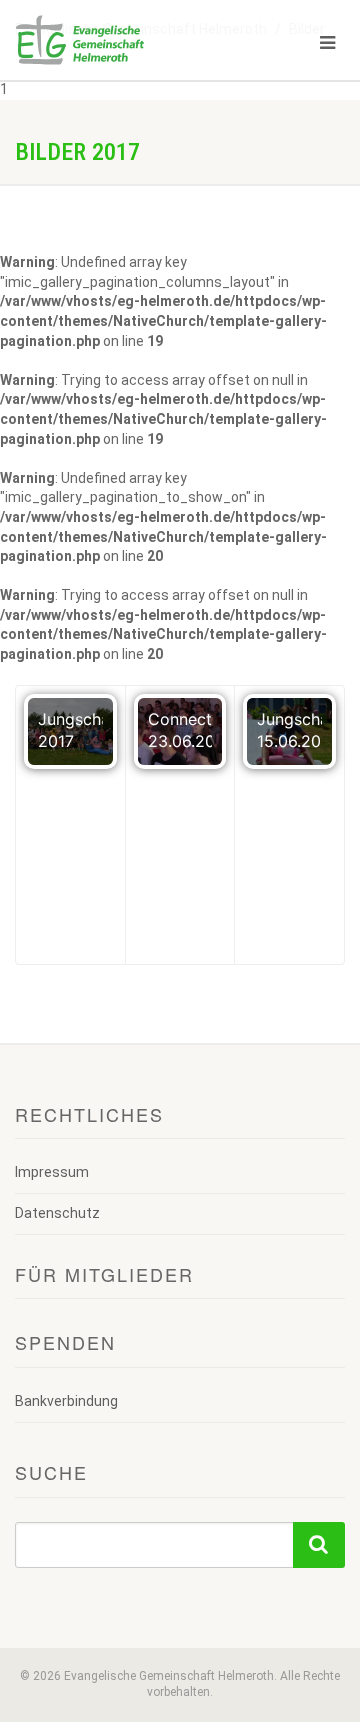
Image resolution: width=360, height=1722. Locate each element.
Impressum (52, 1172)
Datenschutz (57, 1213)
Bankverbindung (66, 1401)
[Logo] (120, 40)
